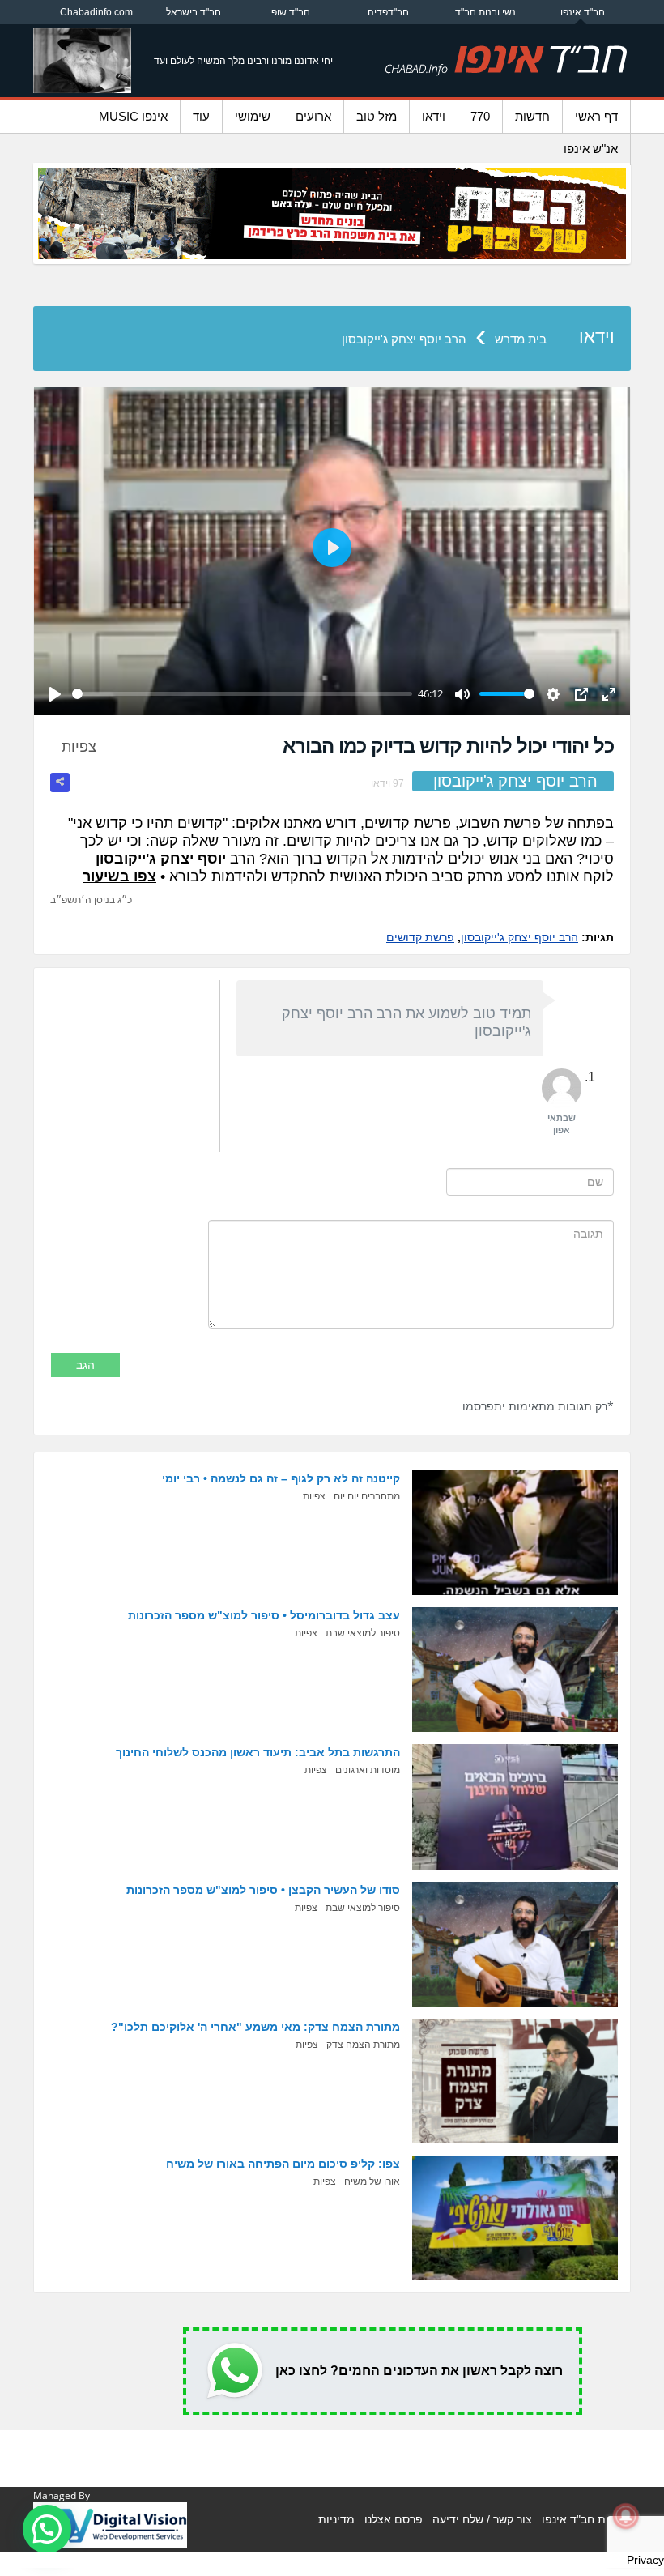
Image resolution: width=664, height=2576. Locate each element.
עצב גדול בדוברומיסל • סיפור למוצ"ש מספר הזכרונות (264, 1615)
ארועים (313, 116)
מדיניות (336, 2519)
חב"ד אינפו (583, 12)
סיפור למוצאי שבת (363, 1633)
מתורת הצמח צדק (363, 2045)
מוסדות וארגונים (368, 1770)
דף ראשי (596, 116)
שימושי (253, 116)
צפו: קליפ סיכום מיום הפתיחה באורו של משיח (283, 2164)
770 (480, 116)
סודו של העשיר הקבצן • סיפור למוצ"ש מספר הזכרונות (263, 1890)
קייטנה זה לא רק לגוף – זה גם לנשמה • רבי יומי (281, 1478)
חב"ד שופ (291, 12)
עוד (201, 116)
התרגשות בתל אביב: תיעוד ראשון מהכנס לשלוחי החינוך (258, 1752)
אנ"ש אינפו (591, 149)
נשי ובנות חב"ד (485, 12)
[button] (47, 2529)
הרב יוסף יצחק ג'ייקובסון (404, 339)
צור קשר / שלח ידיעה (482, 2519)
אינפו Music (133, 116)
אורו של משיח (372, 2181)
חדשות (532, 116)
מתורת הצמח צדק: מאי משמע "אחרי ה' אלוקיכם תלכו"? (255, 2027)
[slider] (242, 694)
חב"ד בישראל (194, 12)
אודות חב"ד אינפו (584, 2519)
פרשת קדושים (420, 937)
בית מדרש (521, 339)
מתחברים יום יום (367, 1496)
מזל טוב (377, 116)
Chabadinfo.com (96, 12)
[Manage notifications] (626, 2516)
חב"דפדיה (388, 12)
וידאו (434, 116)
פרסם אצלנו (394, 2519)
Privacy (645, 2560)
